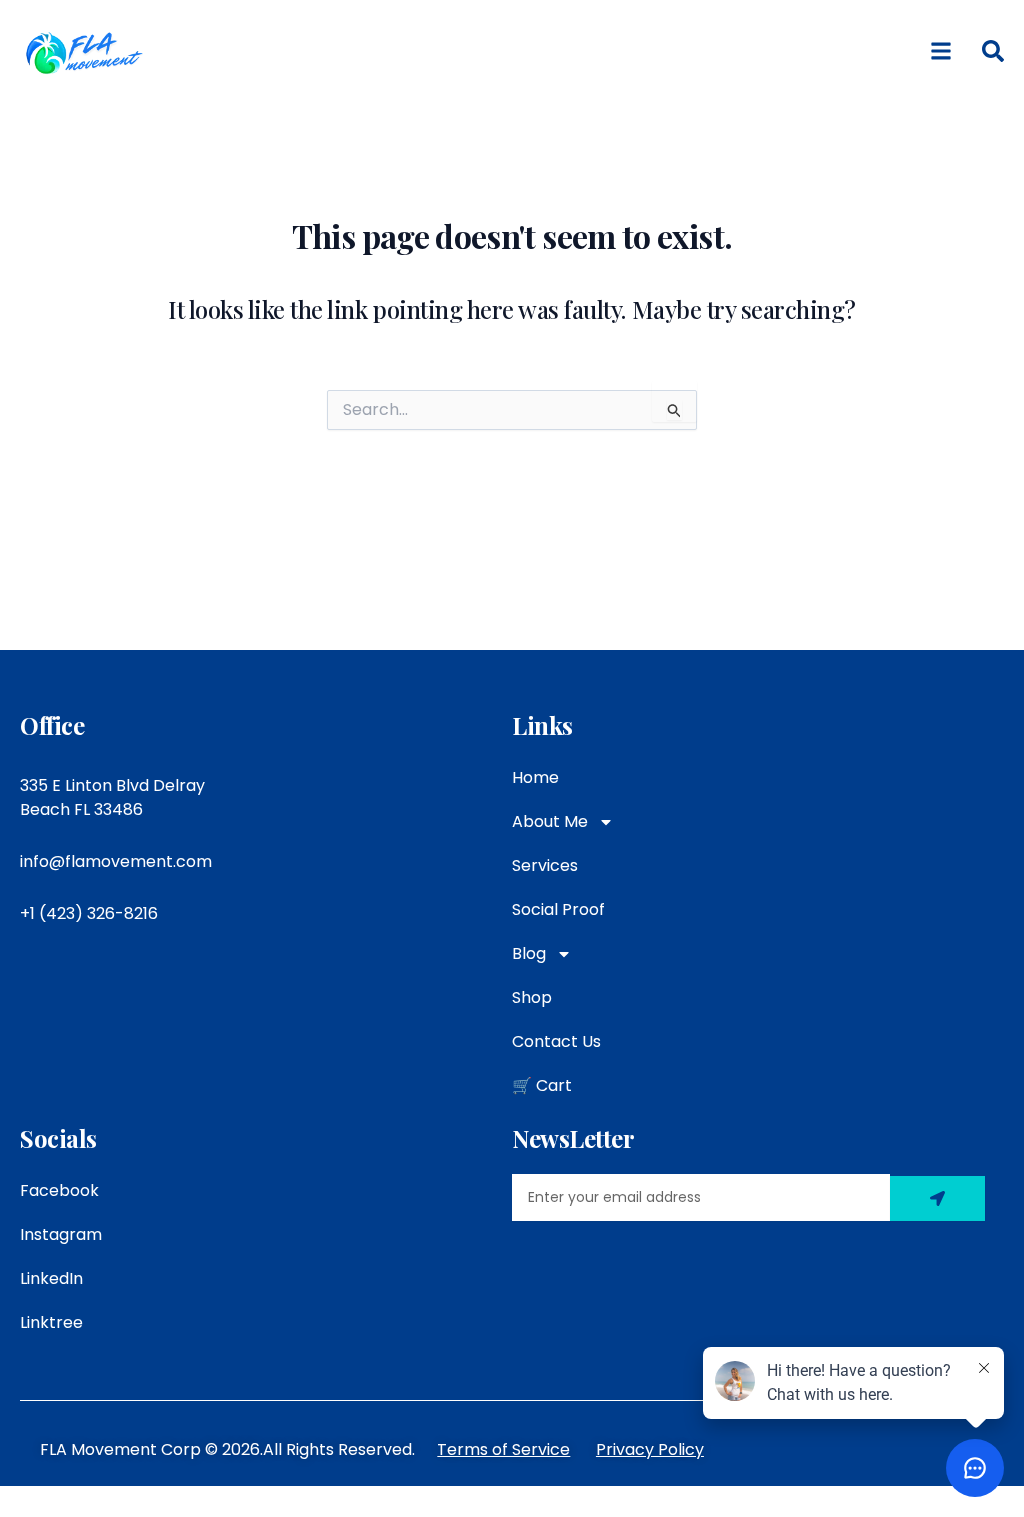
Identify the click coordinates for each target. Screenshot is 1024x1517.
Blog (529, 953)
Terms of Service (503, 1449)
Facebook (59, 1190)
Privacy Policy (650, 1449)
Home (535, 777)
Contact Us (556, 1041)
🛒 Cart (542, 1085)
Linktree (51, 1322)
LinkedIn (51, 1278)
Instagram (61, 1234)
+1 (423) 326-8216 (89, 913)
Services (545, 865)
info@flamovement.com (116, 861)
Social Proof (558, 909)
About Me (550, 821)
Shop (532, 997)
